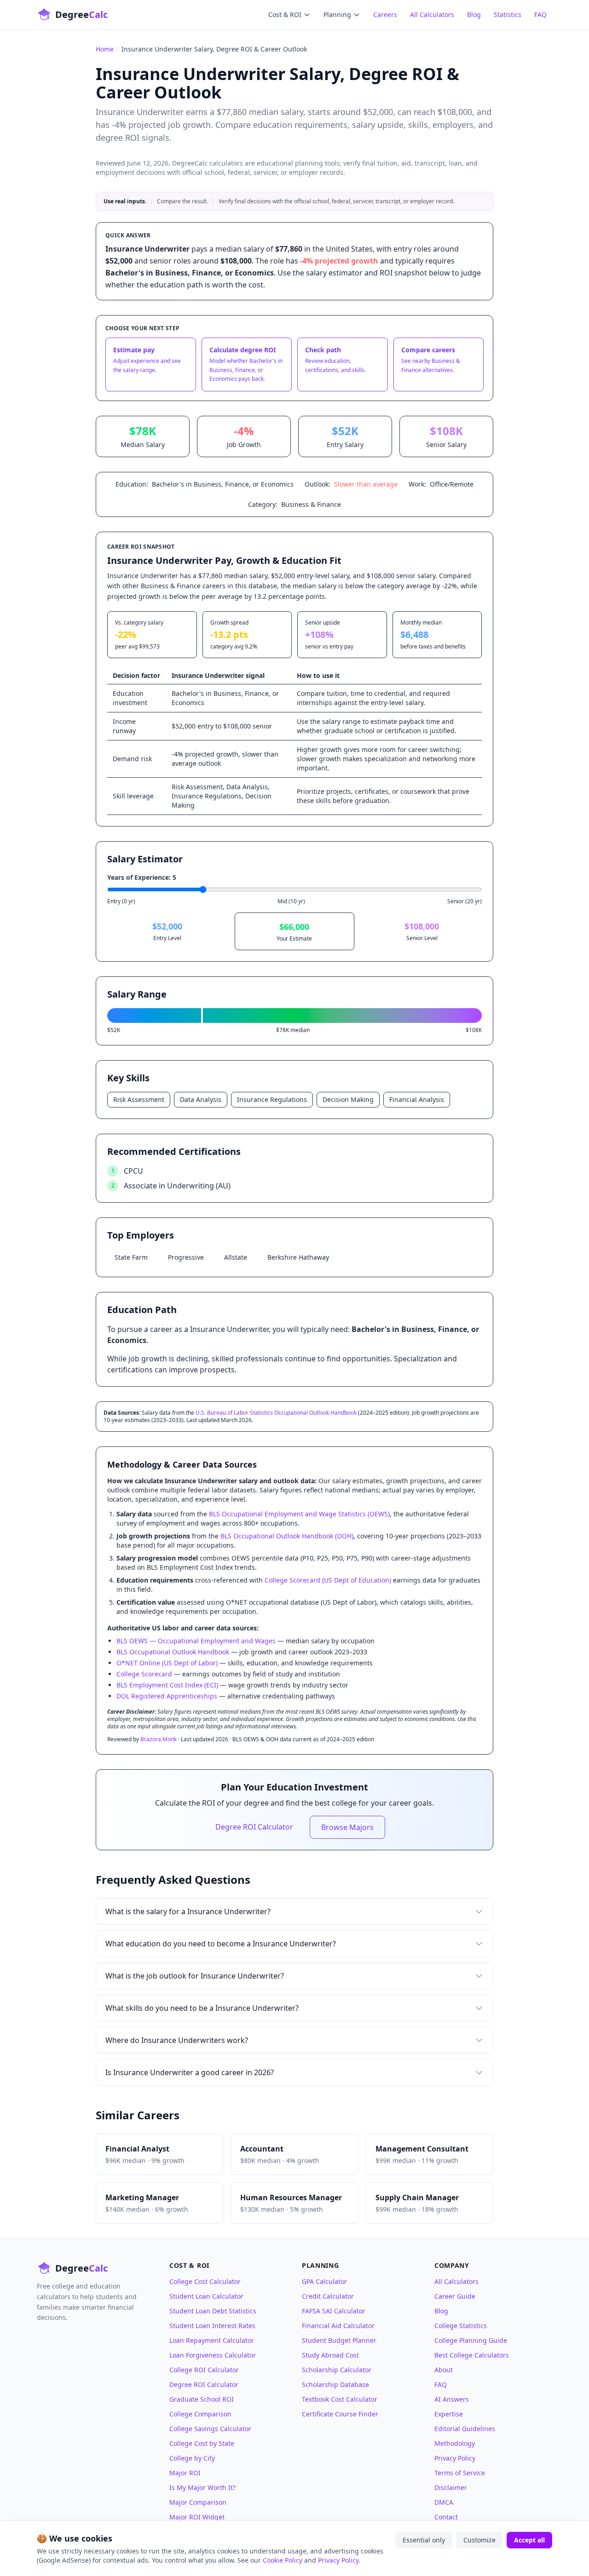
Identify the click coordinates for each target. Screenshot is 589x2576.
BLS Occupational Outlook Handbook (173, 1652)
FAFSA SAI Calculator (334, 2311)
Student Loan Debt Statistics (213, 2311)
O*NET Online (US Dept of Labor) (167, 1663)
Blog (474, 14)
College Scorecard (144, 1674)
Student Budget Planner (339, 2340)
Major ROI (185, 2473)
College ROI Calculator (204, 2370)
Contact (446, 2517)
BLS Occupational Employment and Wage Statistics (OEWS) (299, 1514)
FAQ (540, 14)
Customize (479, 2540)
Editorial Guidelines (465, 2429)
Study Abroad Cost (330, 2355)
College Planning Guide (471, 2340)
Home (105, 49)
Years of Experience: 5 (142, 877)
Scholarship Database (335, 2384)
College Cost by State (202, 2443)
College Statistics (461, 2326)
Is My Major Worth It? (202, 2487)
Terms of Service (460, 2473)
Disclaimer (451, 2487)
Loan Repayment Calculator (212, 2340)
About (444, 2370)
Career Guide (455, 2296)
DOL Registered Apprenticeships (167, 1696)
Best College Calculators (472, 2355)
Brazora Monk (159, 1739)
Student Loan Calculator (206, 2296)
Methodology (455, 2443)
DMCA (444, 2502)
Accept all (529, 2540)
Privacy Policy (455, 2458)
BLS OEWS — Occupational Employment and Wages (196, 1641)
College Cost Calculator (205, 2281)
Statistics (508, 14)
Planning (337, 14)
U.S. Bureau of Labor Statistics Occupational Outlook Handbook (276, 1413)
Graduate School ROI (202, 2399)
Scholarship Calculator (337, 2370)
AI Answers (452, 2399)
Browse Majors (347, 1827)
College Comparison (200, 2414)
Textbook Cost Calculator (340, 2399)
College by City (192, 2458)
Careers (385, 14)
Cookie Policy (283, 2560)
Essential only (424, 2540)
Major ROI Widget (197, 2517)
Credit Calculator (328, 2296)
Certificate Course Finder (340, 2414)
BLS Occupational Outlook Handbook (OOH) (287, 1536)
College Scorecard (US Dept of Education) (328, 1580)
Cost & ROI (285, 14)
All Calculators (432, 14)
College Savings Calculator (210, 2429)
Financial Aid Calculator (338, 2326)
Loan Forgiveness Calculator (213, 2355)
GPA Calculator (324, 2281)
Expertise (449, 2414)
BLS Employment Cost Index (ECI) (167, 1685)
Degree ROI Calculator (254, 1827)
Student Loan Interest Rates (212, 2326)
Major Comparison (198, 2502)
